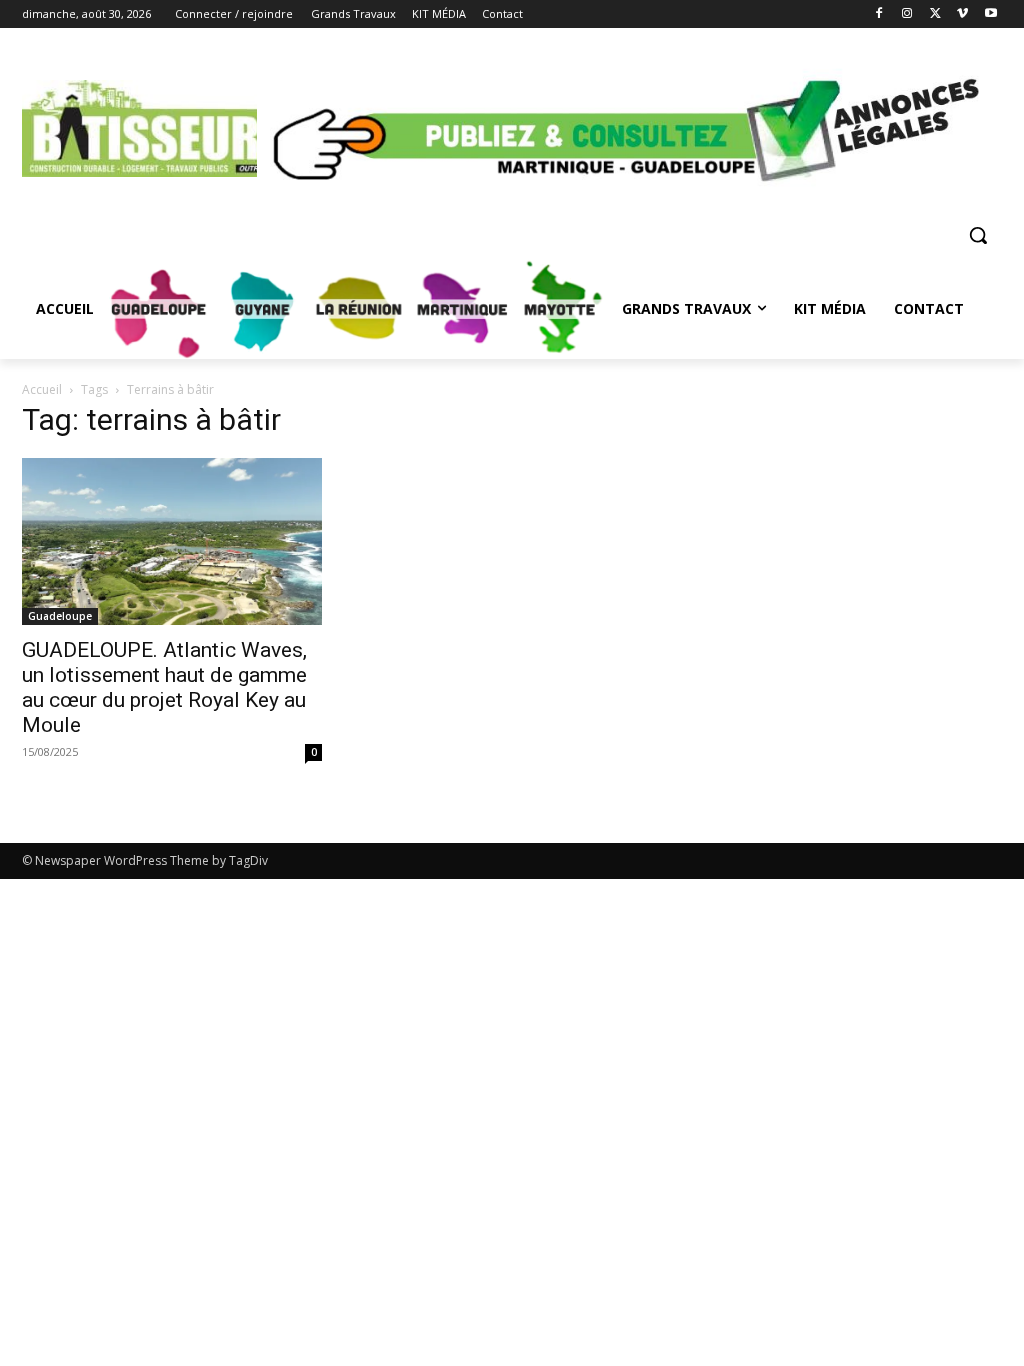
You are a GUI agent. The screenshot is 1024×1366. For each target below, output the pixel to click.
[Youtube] (990, 14)
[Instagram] (907, 14)
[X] (935, 14)
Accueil (42, 389)
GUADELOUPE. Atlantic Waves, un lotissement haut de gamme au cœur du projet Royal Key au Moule (164, 687)
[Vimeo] (962, 14)
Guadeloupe (60, 616)
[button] (978, 235)
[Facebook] (879, 14)
